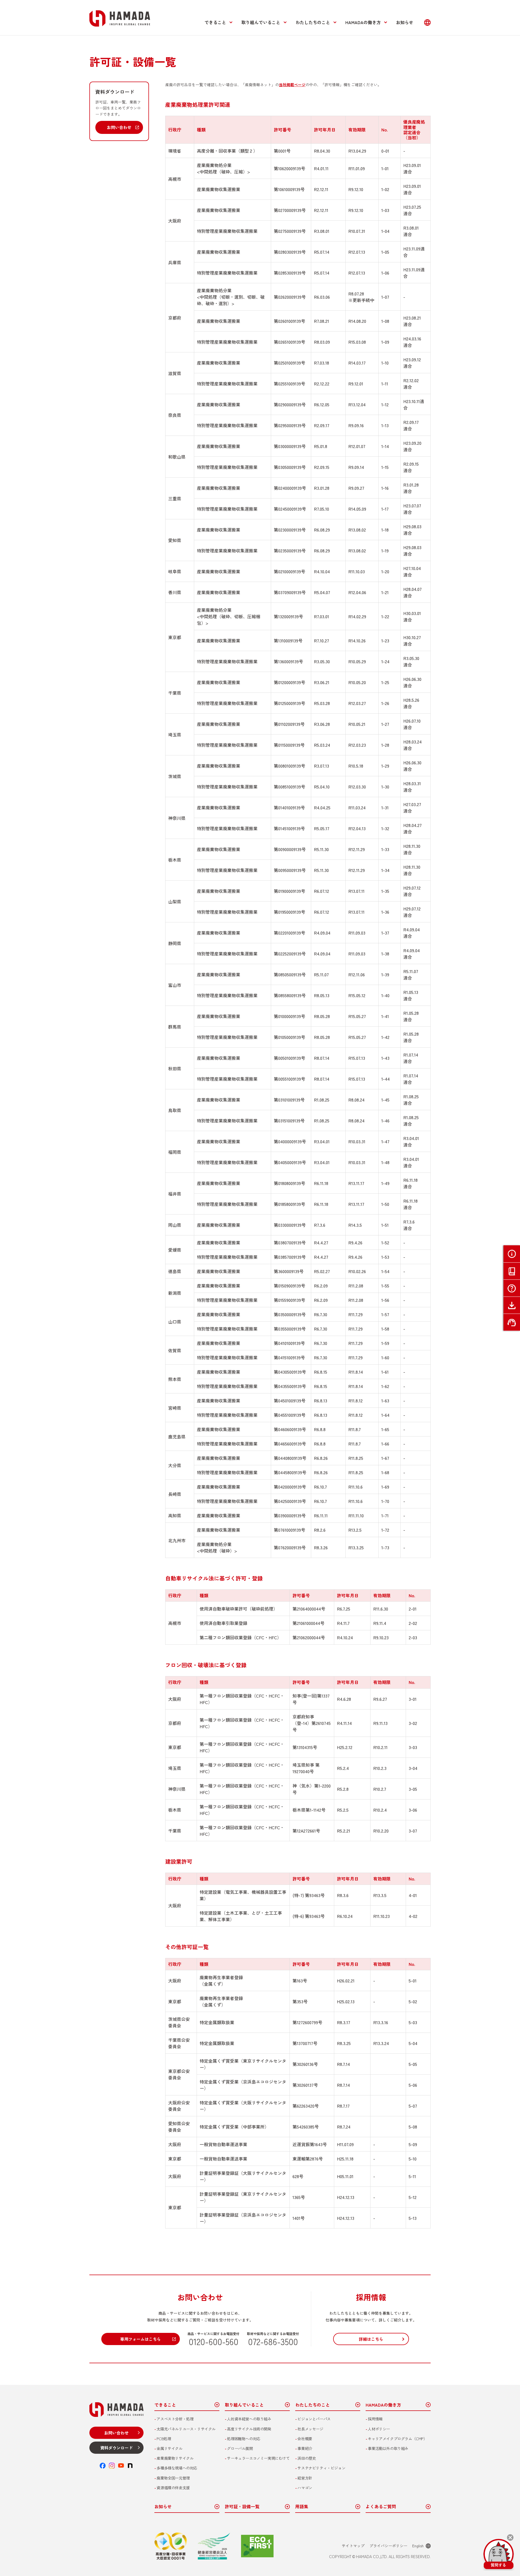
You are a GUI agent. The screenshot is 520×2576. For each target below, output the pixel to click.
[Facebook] (103, 2466)
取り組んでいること (261, 22)
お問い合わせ (119, 127)
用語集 (302, 2507)
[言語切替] (427, 22)
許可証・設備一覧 (242, 2507)
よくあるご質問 (381, 2507)
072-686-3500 (273, 2341)
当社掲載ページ (292, 85)
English (418, 2546)
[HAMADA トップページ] (120, 18)
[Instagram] (112, 2466)
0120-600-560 (214, 2341)
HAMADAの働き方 (363, 22)
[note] (130, 2466)
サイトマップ (353, 2546)
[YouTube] (121, 2466)
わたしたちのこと (313, 22)
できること (215, 22)
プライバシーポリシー (388, 2546)
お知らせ (405, 22)
